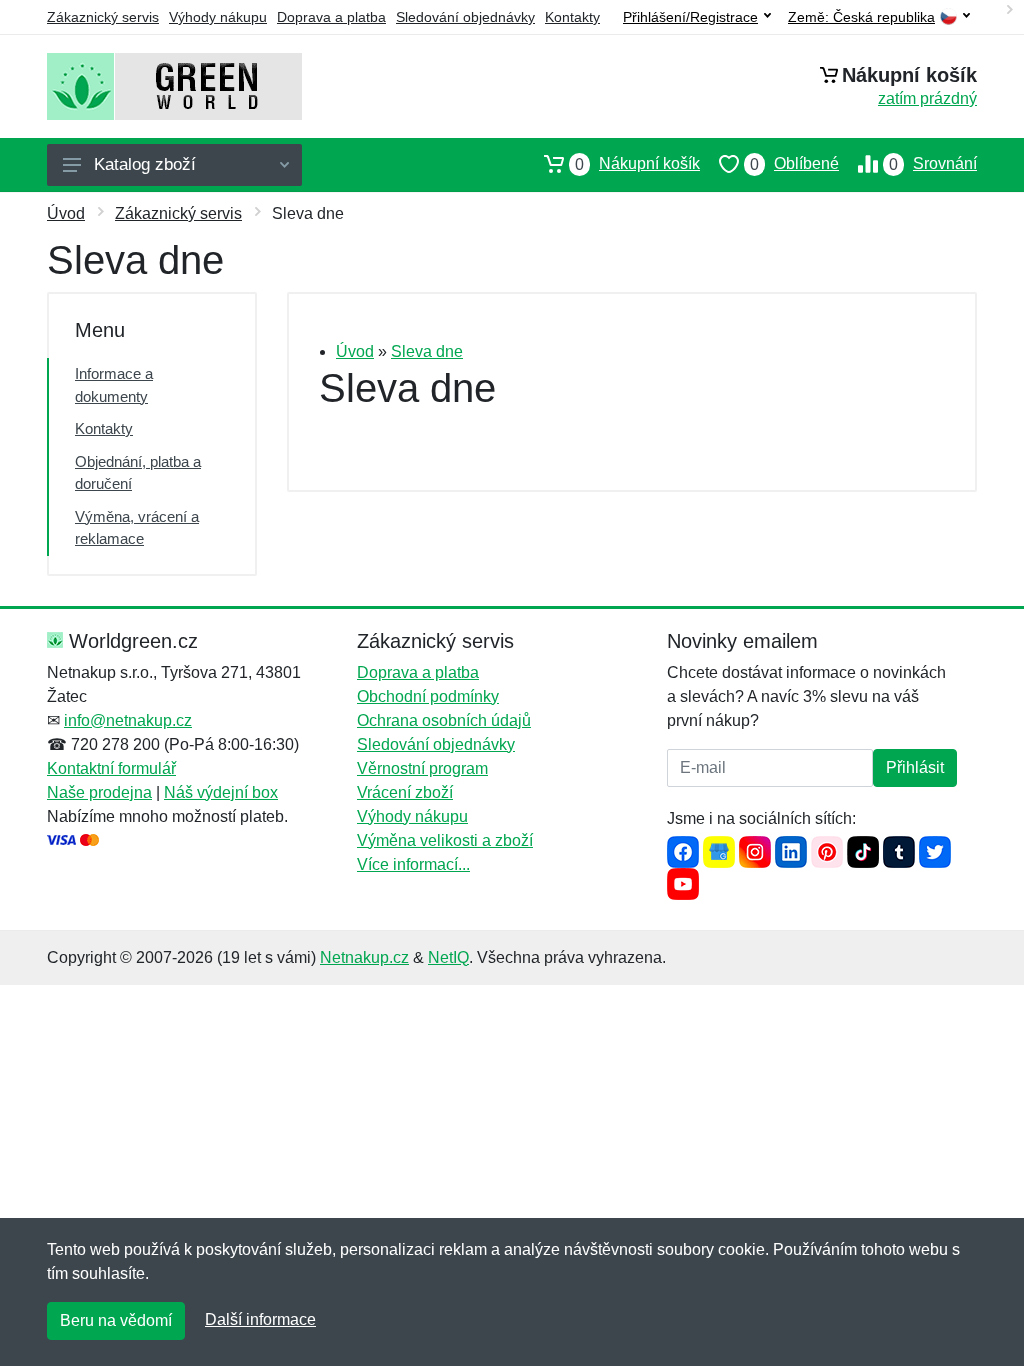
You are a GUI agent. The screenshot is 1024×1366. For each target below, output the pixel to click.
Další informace (260, 1319)
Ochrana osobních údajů (444, 720)
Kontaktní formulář (111, 768)
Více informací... (413, 864)
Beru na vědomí (116, 1320)
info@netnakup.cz (128, 720)
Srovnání (933, 164)
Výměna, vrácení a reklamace (137, 528)
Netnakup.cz (364, 957)
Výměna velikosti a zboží (445, 840)
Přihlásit (915, 767)
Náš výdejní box (221, 792)
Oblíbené (794, 164)
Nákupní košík (637, 164)
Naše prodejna (99, 792)
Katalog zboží (145, 164)
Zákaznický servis (103, 17)
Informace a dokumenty (114, 385)
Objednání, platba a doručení (138, 473)
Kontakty (572, 17)
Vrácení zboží (405, 792)
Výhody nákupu (218, 17)
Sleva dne (427, 351)
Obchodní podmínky (428, 696)
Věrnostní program (422, 768)
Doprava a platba (331, 17)
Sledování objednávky (465, 17)
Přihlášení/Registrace (690, 17)
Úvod (66, 213)
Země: (861, 17)
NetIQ (448, 957)
